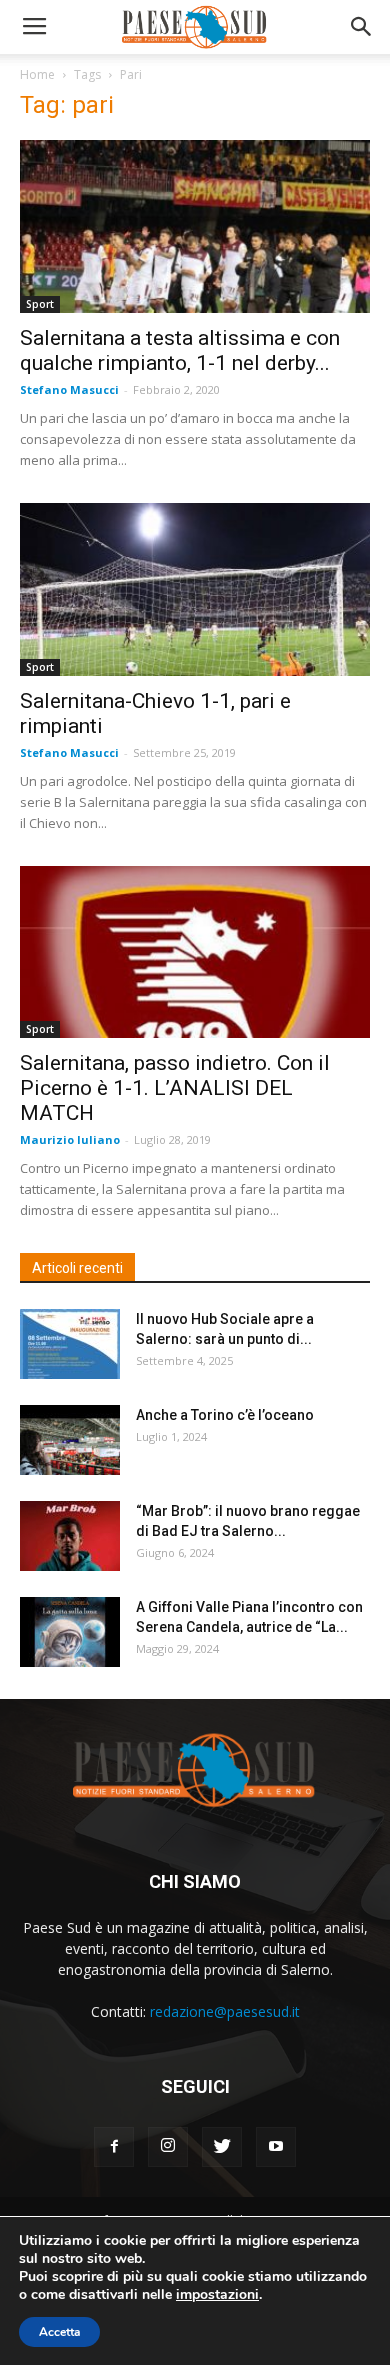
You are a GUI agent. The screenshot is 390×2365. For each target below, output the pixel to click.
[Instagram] (168, 2147)
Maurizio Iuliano (70, 1139)
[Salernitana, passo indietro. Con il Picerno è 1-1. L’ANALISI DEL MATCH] (195, 952)
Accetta (59, 2332)
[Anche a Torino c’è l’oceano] (70, 1440)
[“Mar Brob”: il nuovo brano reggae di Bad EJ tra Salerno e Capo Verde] (70, 1536)
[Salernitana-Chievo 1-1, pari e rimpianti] (195, 589)
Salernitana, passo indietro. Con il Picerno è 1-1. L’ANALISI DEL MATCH (175, 1088)
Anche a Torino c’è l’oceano (225, 1415)
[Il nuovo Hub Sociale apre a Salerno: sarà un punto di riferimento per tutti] (70, 1344)
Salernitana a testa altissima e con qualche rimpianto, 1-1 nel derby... (180, 350)
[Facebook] (114, 2147)
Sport (40, 304)
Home (37, 74)
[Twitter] (222, 2147)
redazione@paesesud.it (225, 2011)
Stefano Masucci (69, 389)
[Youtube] (276, 2147)
